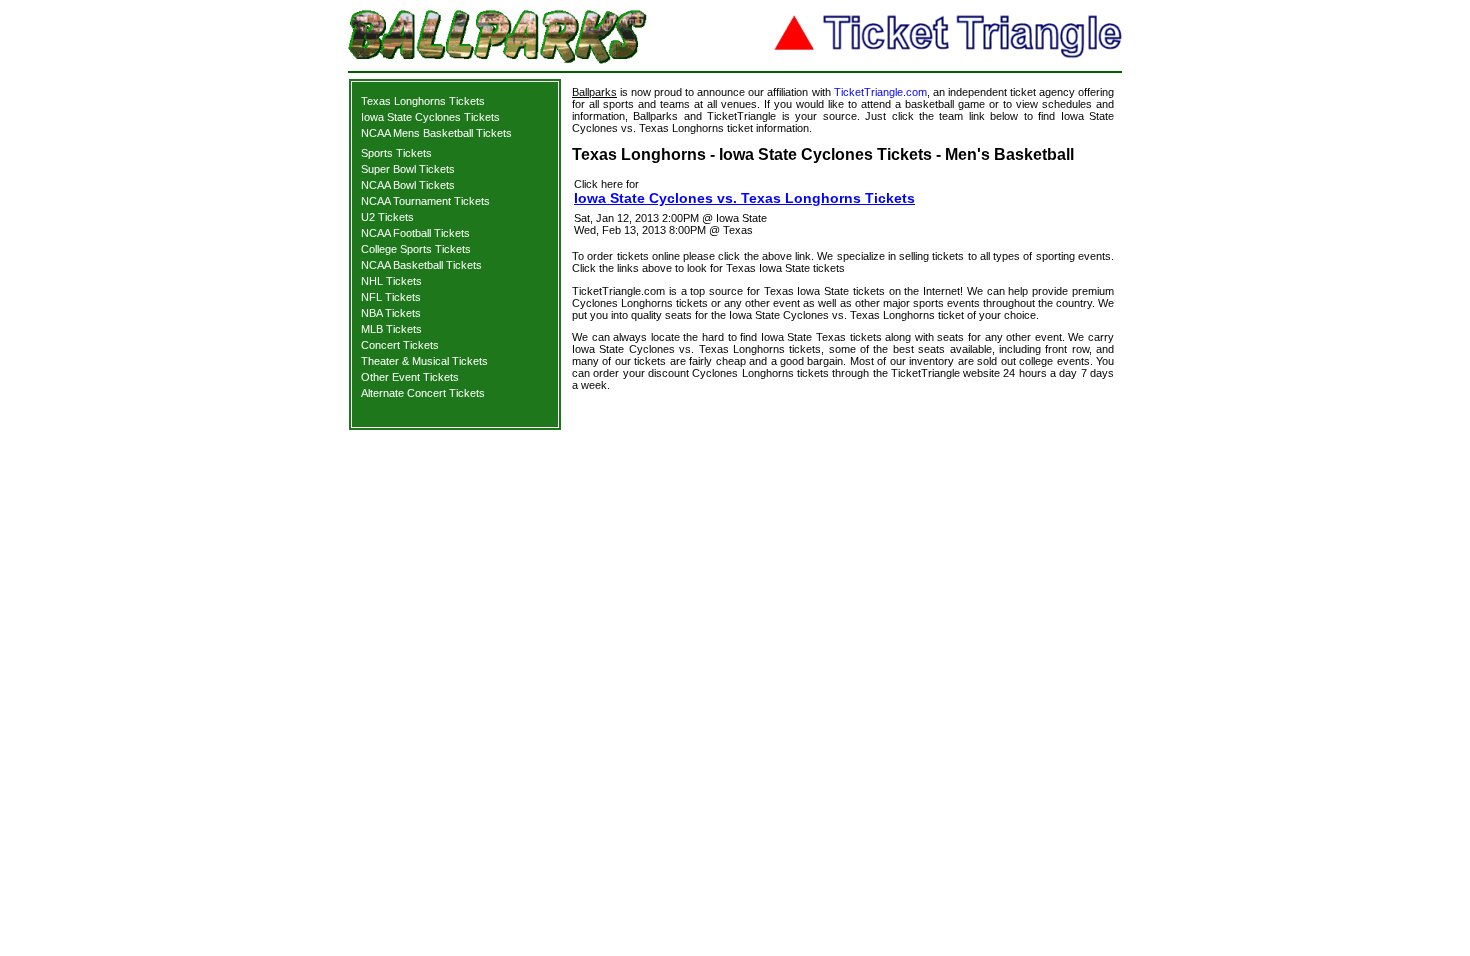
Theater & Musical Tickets (424, 361)
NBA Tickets (391, 313)
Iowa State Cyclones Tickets (430, 117)
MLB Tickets (391, 329)
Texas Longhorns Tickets (423, 101)
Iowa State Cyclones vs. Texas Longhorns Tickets (744, 198)
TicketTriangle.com (880, 92)
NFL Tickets (391, 297)
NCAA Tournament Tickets (425, 201)
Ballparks (594, 92)
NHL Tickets (391, 281)
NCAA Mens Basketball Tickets (436, 133)
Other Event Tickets (410, 377)
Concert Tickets (400, 345)
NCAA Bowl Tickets (408, 185)
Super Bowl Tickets (408, 169)
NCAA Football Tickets (415, 233)
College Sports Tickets (416, 249)
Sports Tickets (396, 153)
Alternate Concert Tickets (423, 393)
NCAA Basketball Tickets (421, 265)
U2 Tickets (387, 217)
